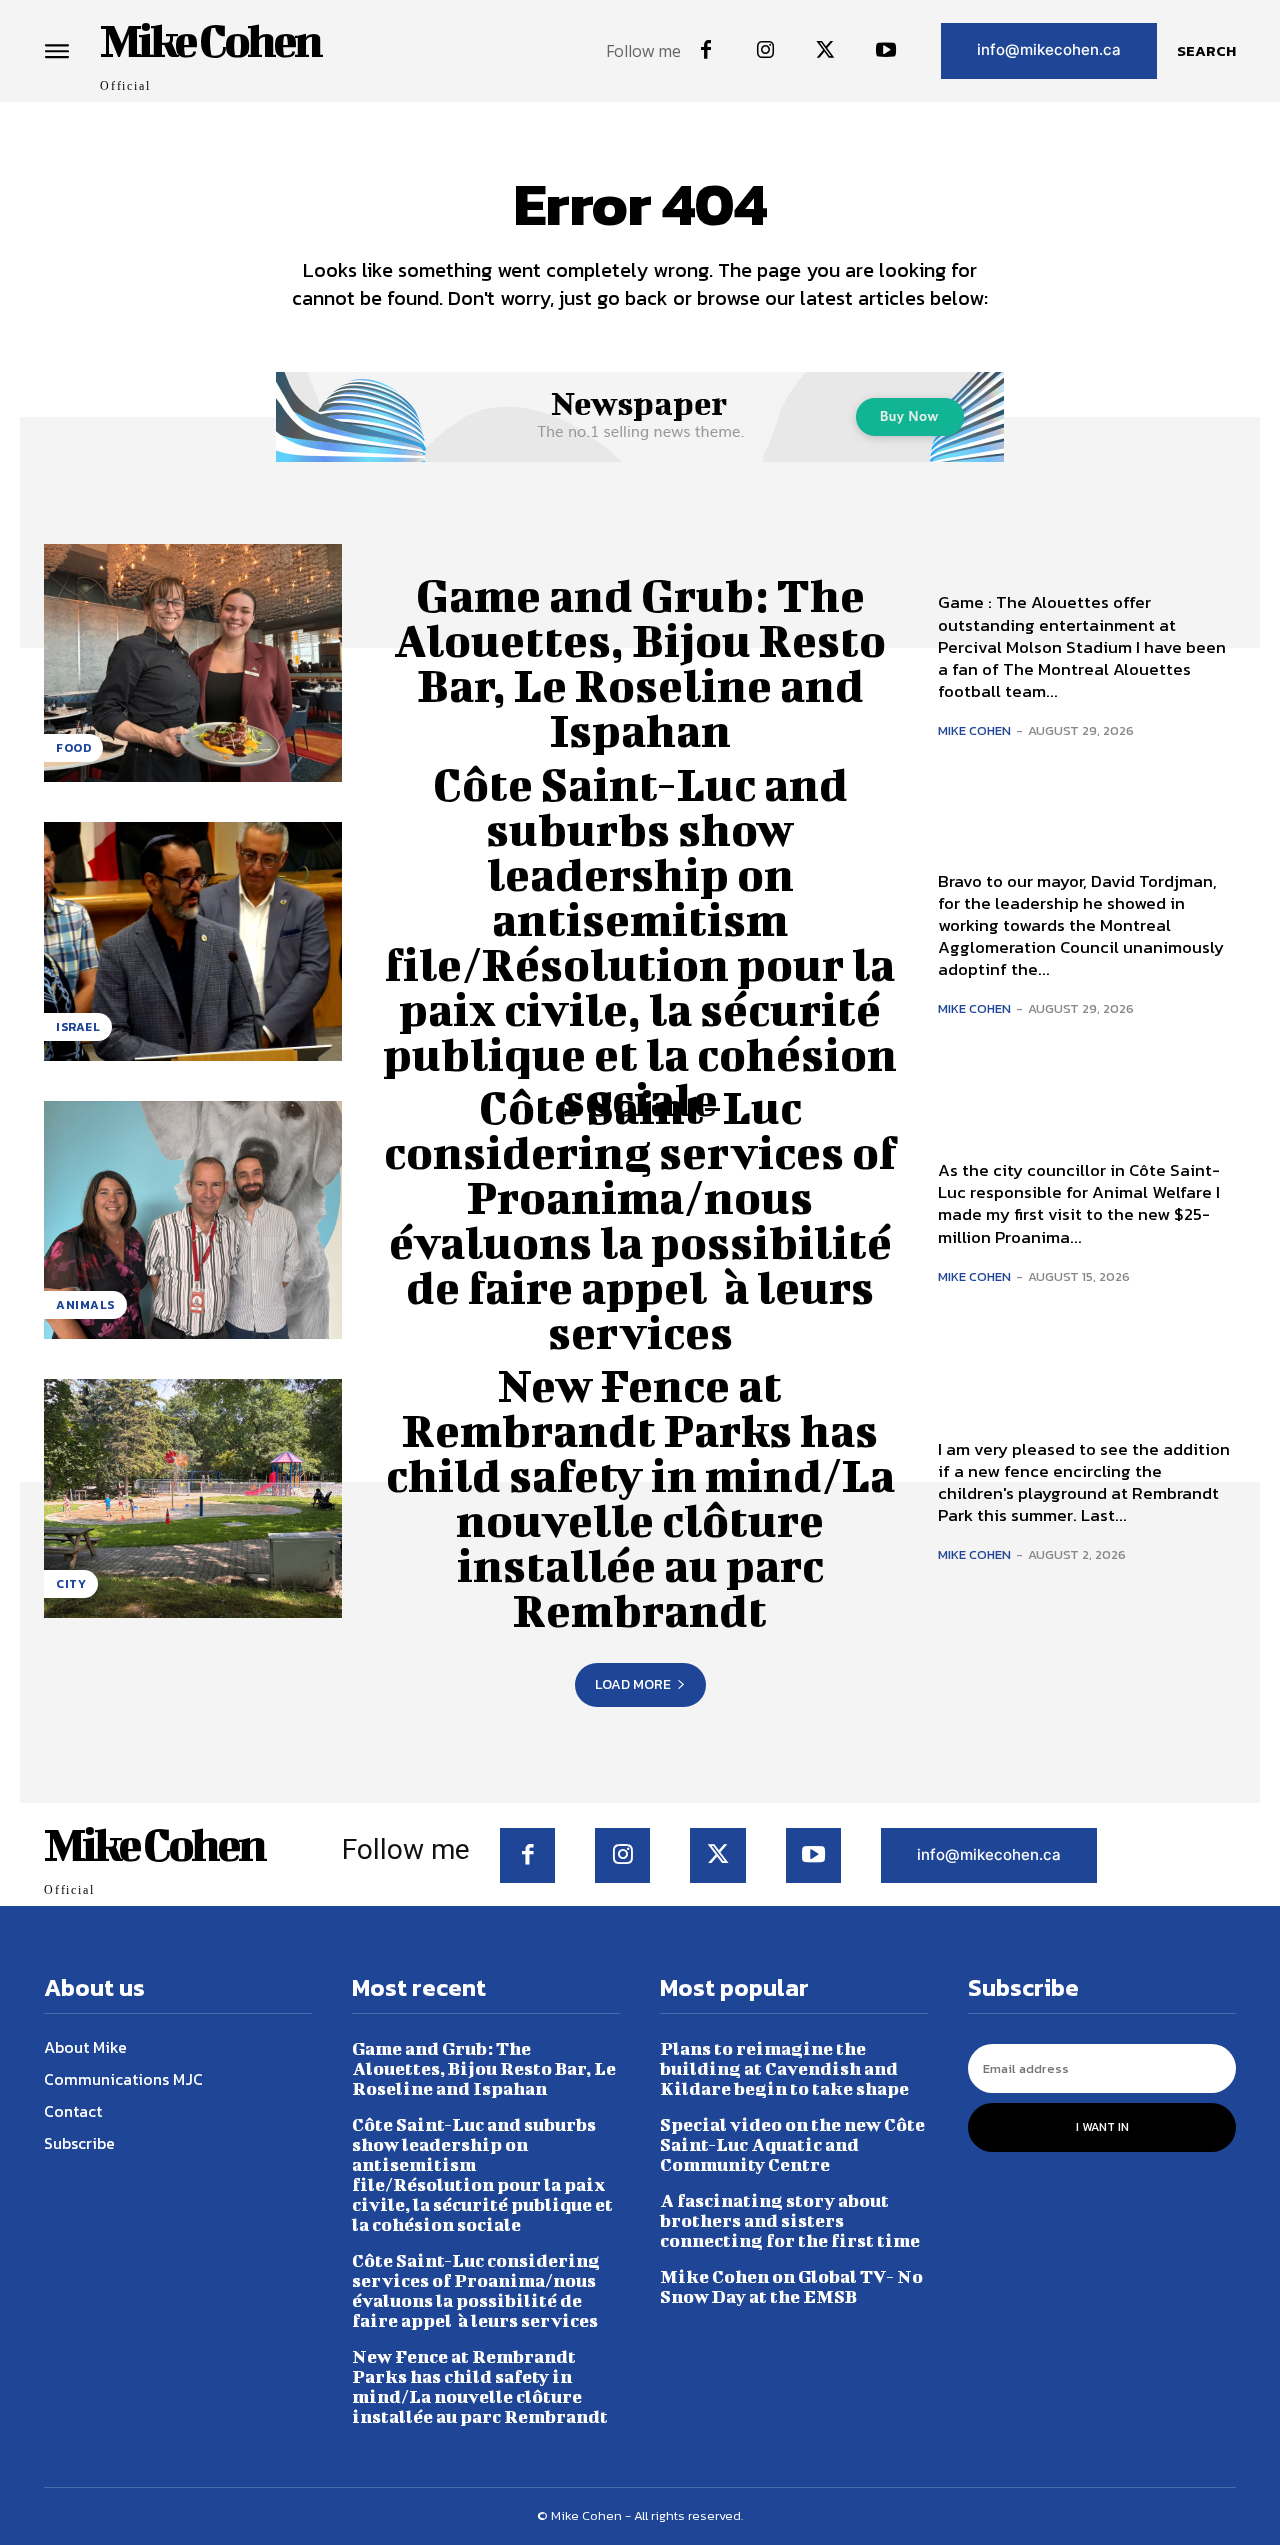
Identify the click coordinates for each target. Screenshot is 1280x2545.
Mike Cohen (974, 730)
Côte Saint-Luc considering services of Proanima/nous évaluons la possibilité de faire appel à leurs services (640, 1219)
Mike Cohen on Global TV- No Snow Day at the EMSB (791, 2286)
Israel (78, 1027)
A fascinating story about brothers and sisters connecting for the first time (790, 2220)
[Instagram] (766, 51)
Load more (633, 1684)
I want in (1102, 2127)
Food (73, 748)
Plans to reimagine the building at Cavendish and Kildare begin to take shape (784, 2068)
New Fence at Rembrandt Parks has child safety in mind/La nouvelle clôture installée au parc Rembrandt (640, 1497)
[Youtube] (886, 51)
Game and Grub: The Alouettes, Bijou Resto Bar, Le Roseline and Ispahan (640, 662)
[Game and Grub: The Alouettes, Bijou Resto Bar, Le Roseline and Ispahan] (193, 663)
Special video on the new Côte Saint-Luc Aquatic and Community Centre (792, 2144)
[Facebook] (706, 51)
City (71, 1584)
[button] (1206, 51)
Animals (85, 1305)
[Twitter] (826, 51)
